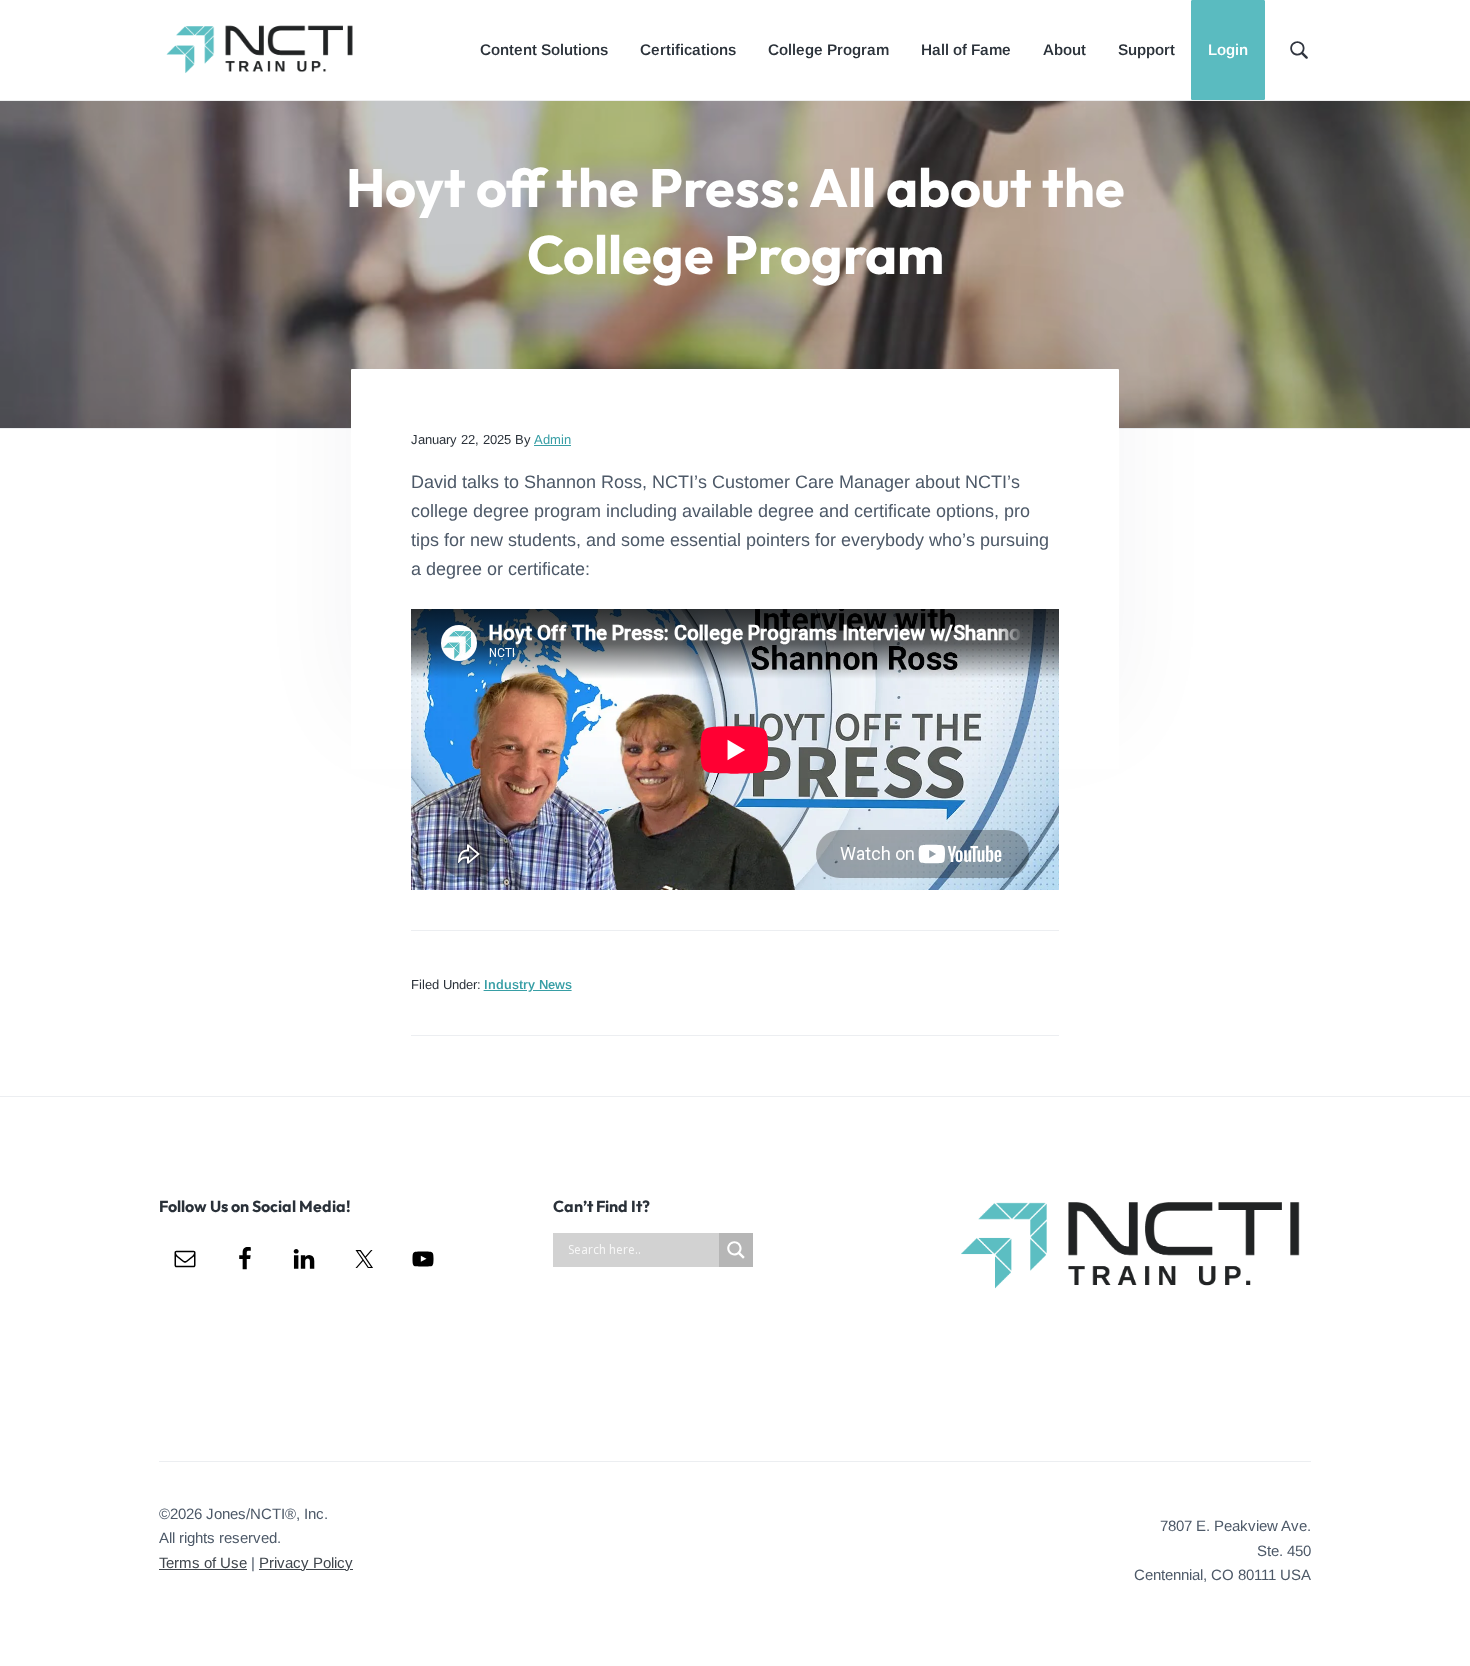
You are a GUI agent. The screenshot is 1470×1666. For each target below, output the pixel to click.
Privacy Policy (306, 1562)
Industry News (528, 984)
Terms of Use (203, 1562)
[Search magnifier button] (736, 1250)
